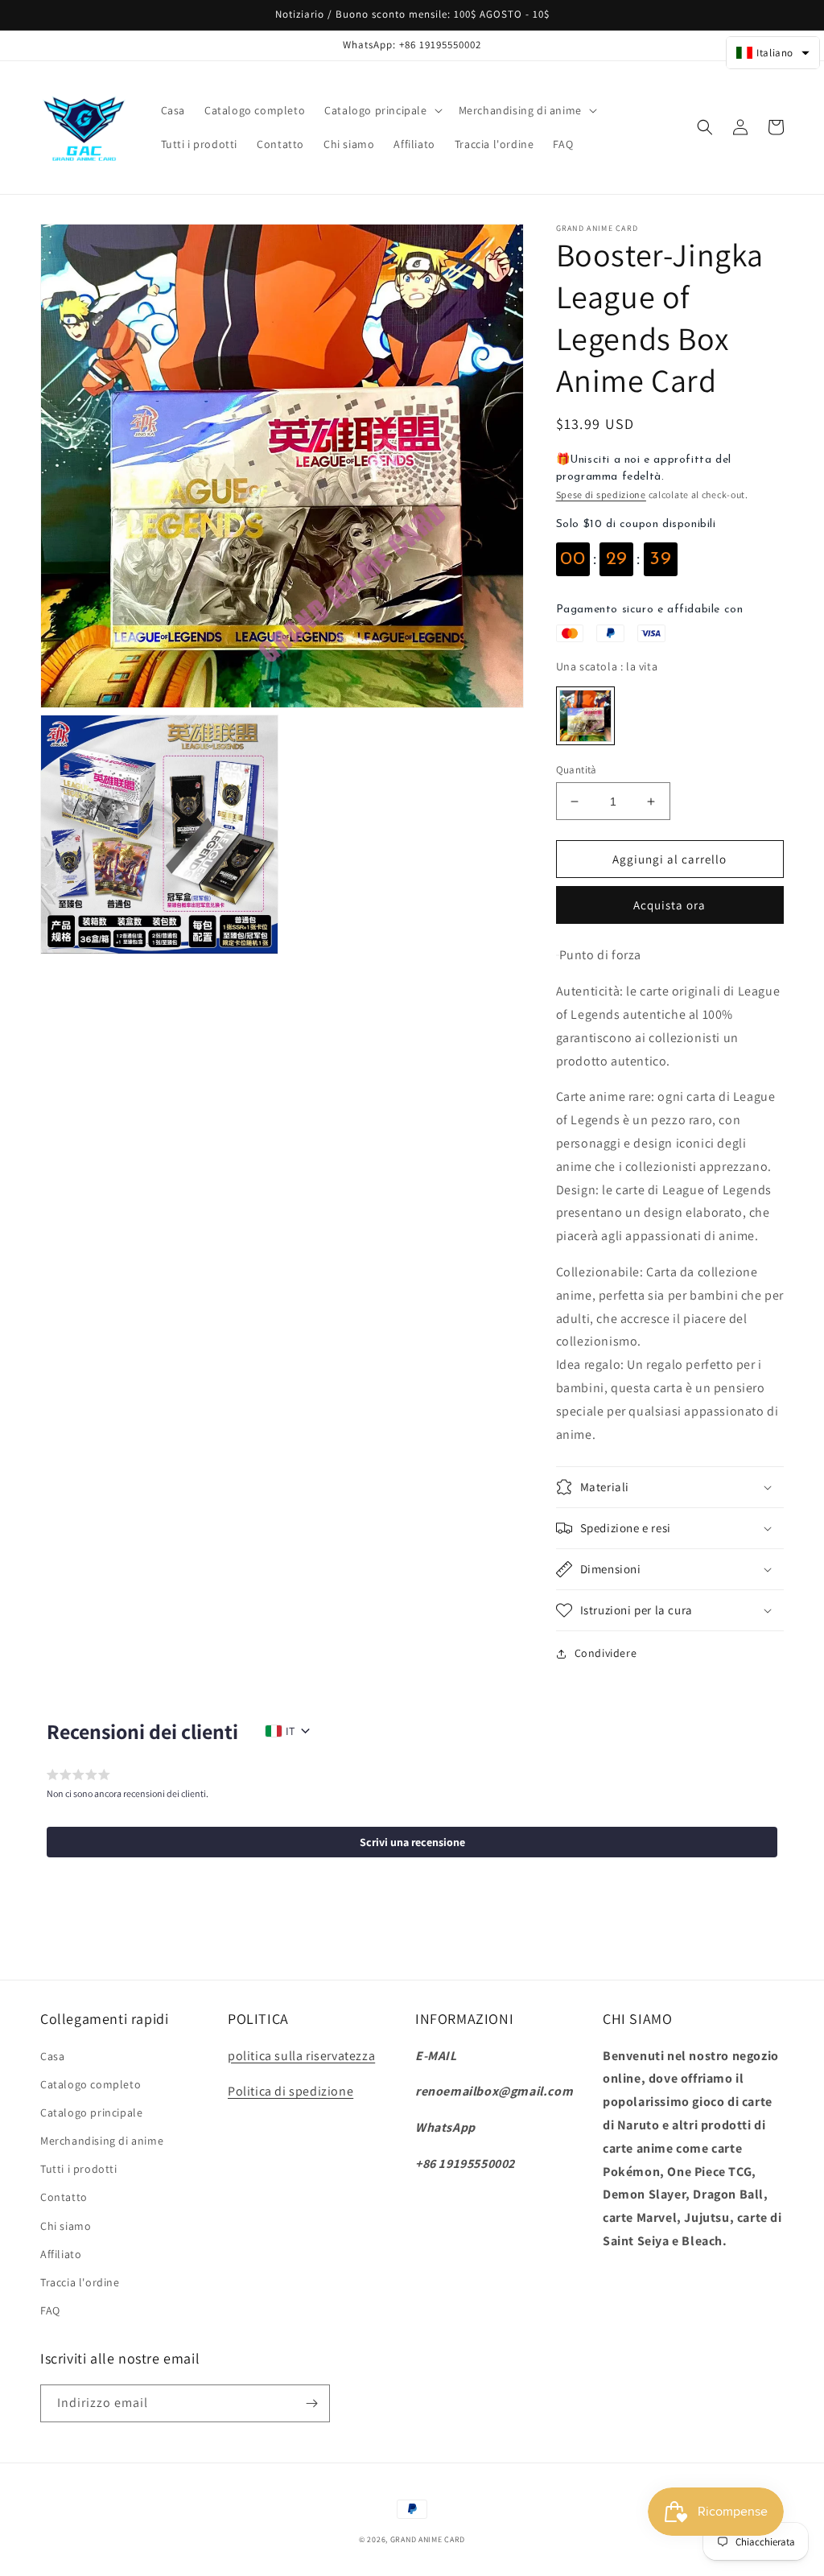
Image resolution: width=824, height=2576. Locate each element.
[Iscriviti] (311, 2403)
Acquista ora (669, 905)
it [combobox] (290, 1731)
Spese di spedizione (601, 495)
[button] (381, 110)
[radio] (585, 716)
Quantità (577, 770)
